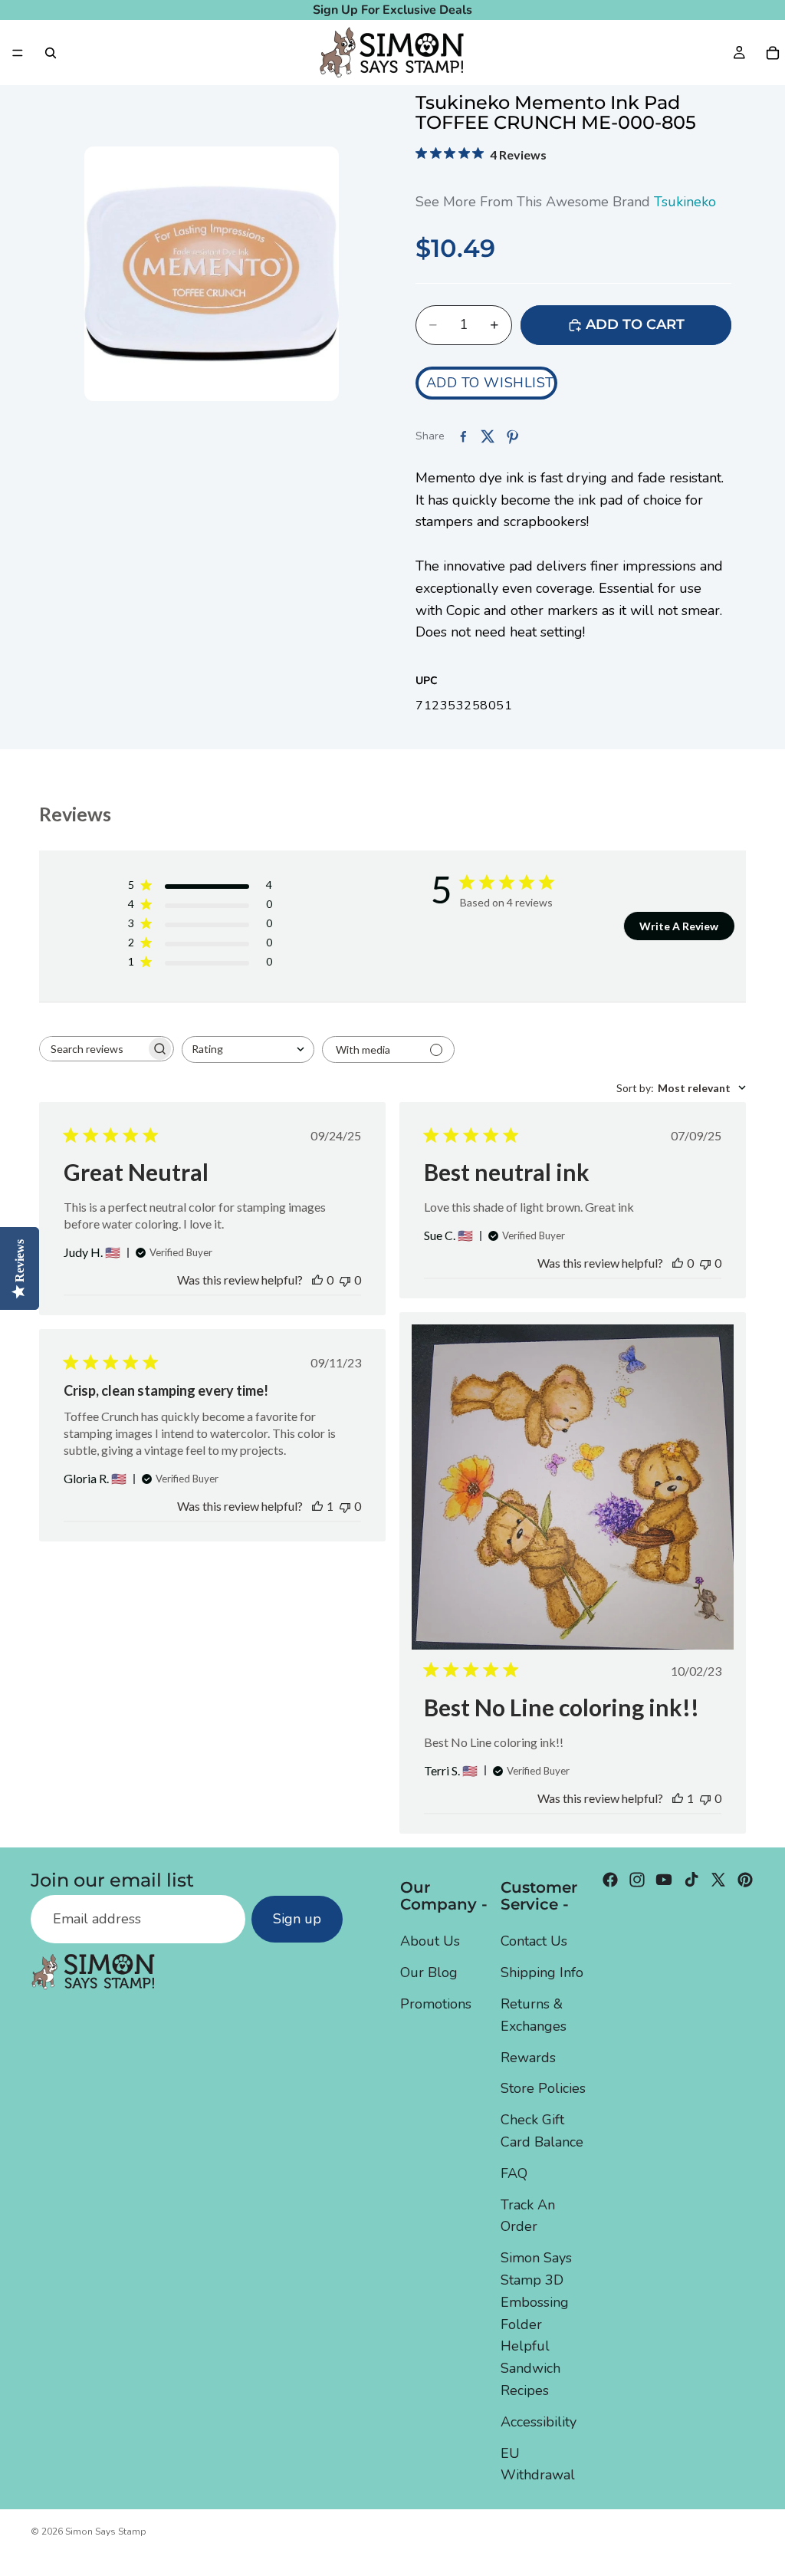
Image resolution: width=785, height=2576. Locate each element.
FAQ (514, 2173)
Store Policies (543, 2088)
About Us (430, 1941)
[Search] (51, 53)
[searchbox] (93, 1049)
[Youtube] (664, 1880)
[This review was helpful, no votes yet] (317, 1280)
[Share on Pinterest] (512, 436)
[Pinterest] (745, 1880)
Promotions (436, 2004)
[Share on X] (488, 436)
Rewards (528, 2057)
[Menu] (18, 53)
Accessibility (539, 2422)
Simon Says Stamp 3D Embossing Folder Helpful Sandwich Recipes (536, 2324)
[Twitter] (718, 1880)
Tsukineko (685, 202)
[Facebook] (610, 1880)
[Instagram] (637, 1880)
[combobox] (248, 1049)
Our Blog (429, 1972)
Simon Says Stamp (106, 2532)
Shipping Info (542, 1972)
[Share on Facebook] (463, 436)
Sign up (297, 1919)
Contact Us (534, 1941)
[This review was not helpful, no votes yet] (345, 1280)
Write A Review (679, 926)
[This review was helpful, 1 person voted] (678, 1798)
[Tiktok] (691, 1880)
